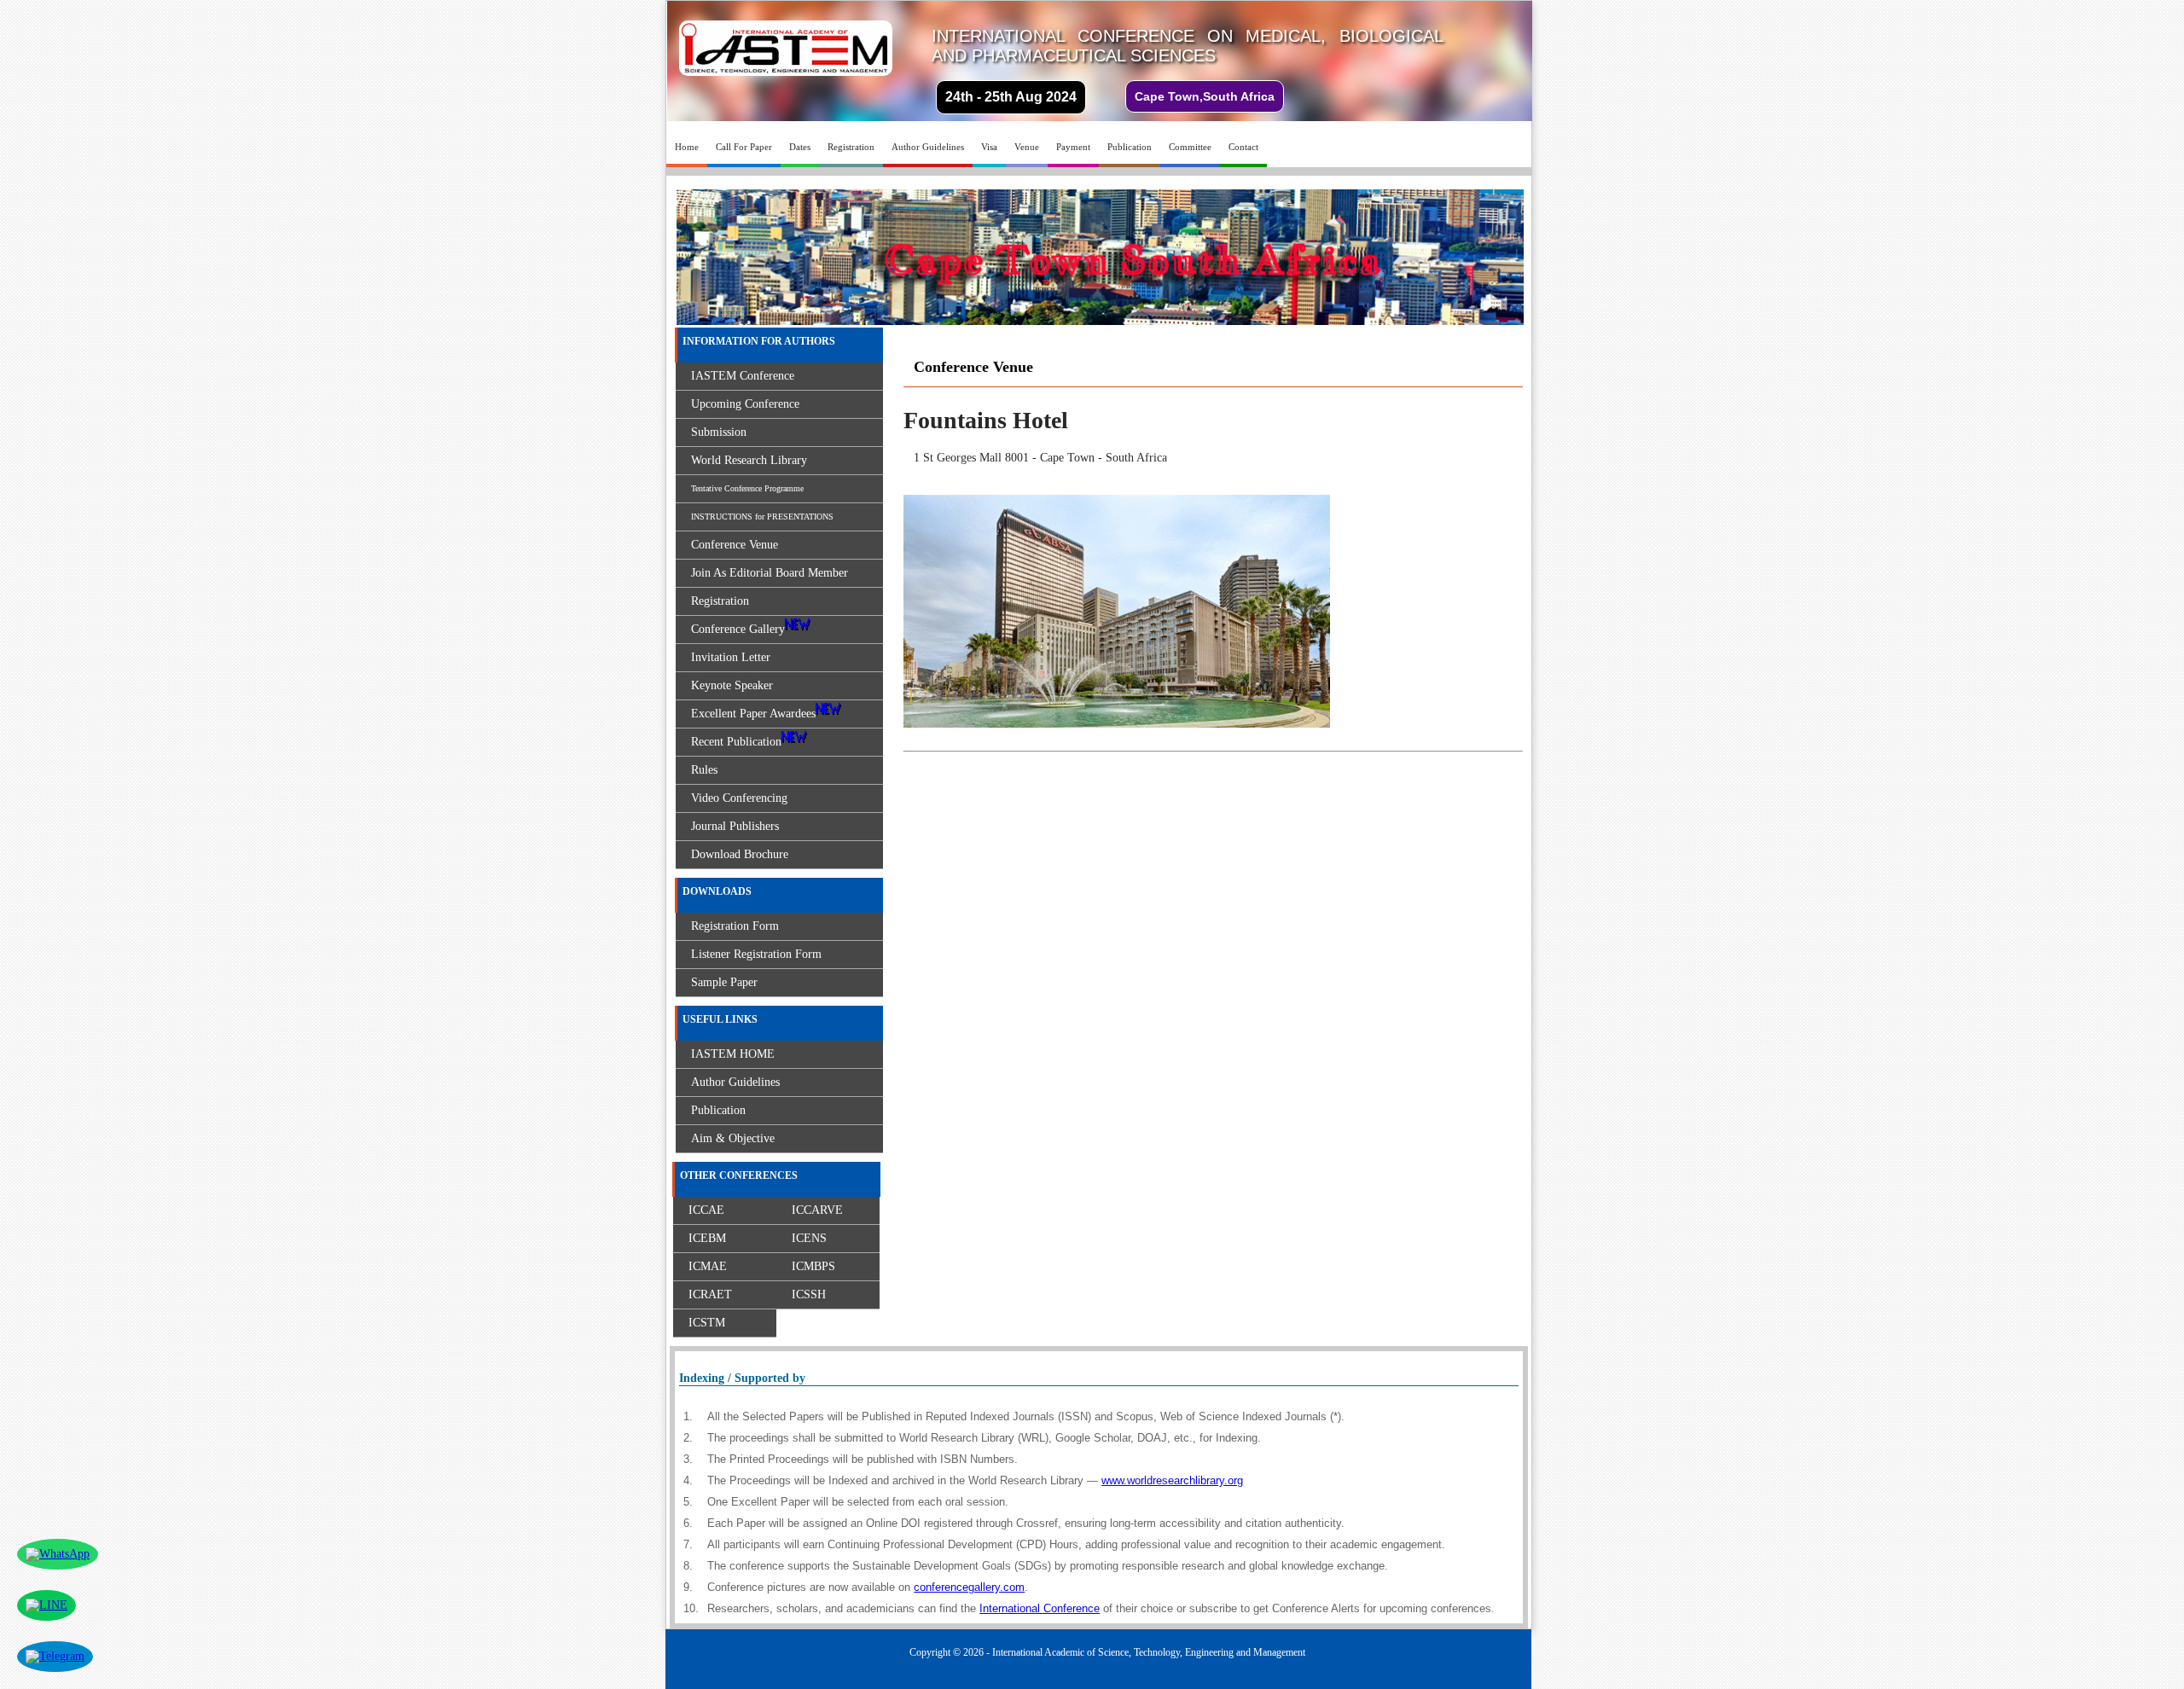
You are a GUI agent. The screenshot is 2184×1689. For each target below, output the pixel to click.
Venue (1027, 147)
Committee (1190, 147)
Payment (1073, 147)
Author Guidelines (928, 147)
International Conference (1040, 1608)
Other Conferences (739, 1175)
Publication (1130, 147)
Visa (989, 147)
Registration (851, 147)
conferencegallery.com (969, 1587)
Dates (800, 147)
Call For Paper (744, 147)
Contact (1243, 147)
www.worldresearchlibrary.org (1172, 1480)
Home (687, 147)
